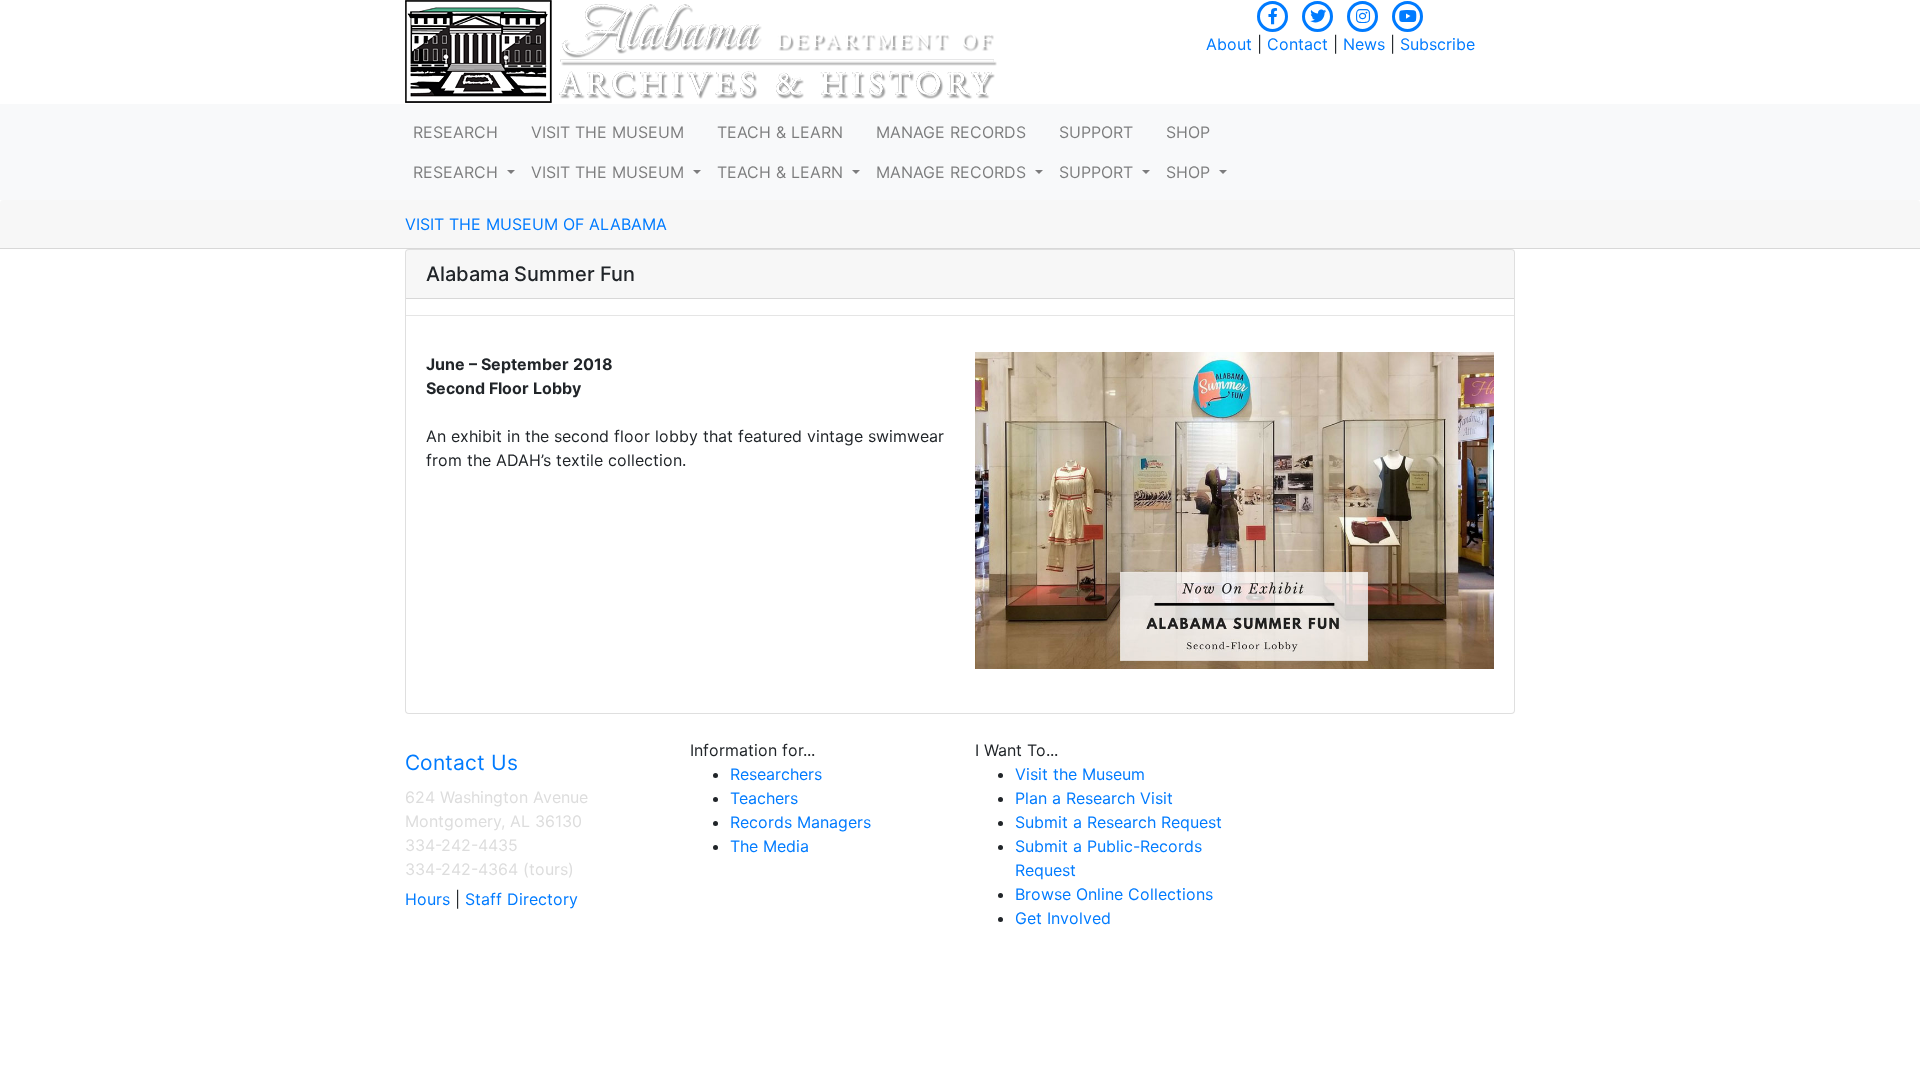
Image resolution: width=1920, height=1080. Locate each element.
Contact (1297, 44)
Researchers (776, 774)
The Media (769, 846)
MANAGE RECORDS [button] (951, 132)
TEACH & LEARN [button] (780, 132)
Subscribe (1437, 44)
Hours (427, 899)
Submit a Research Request (1118, 822)
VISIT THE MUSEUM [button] (607, 132)
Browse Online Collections (1114, 894)
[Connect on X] (1318, 14)
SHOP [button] (1188, 132)
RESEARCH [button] (455, 132)
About (1229, 44)
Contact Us (461, 762)
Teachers (764, 798)
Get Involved (1063, 918)
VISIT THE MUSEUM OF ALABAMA (536, 224)
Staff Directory (521, 899)
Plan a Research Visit (1094, 798)
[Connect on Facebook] (1273, 14)
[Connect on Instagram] (1363, 14)
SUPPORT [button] (1096, 132)
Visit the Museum (1080, 774)
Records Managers (800, 822)
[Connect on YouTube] (1408, 14)
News (1364, 44)
